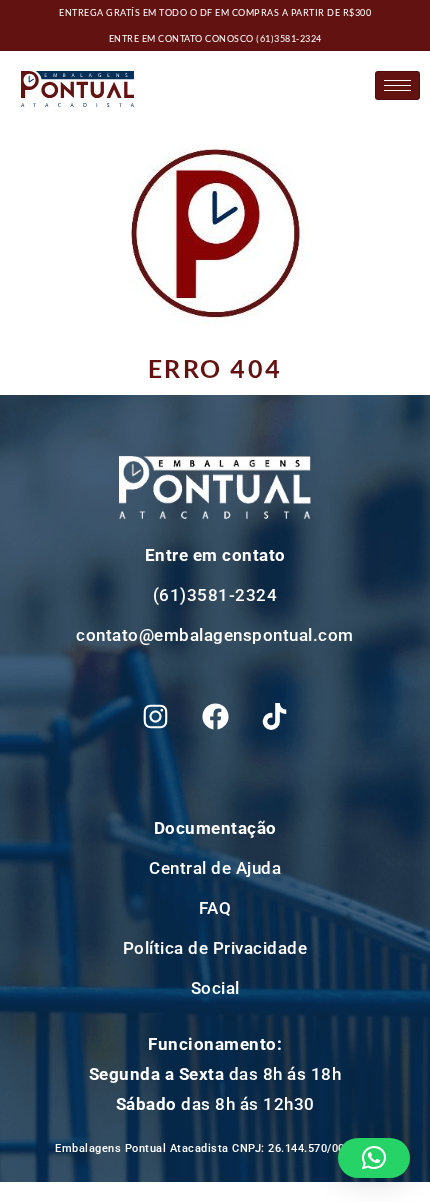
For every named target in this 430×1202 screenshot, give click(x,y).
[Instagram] (156, 716)
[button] (374, 1158)
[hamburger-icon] (397, 85)
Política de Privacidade (215, 948)
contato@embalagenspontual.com (215, 635)
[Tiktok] (275, 716)
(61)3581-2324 (289, 38)
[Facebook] (215, 716)
